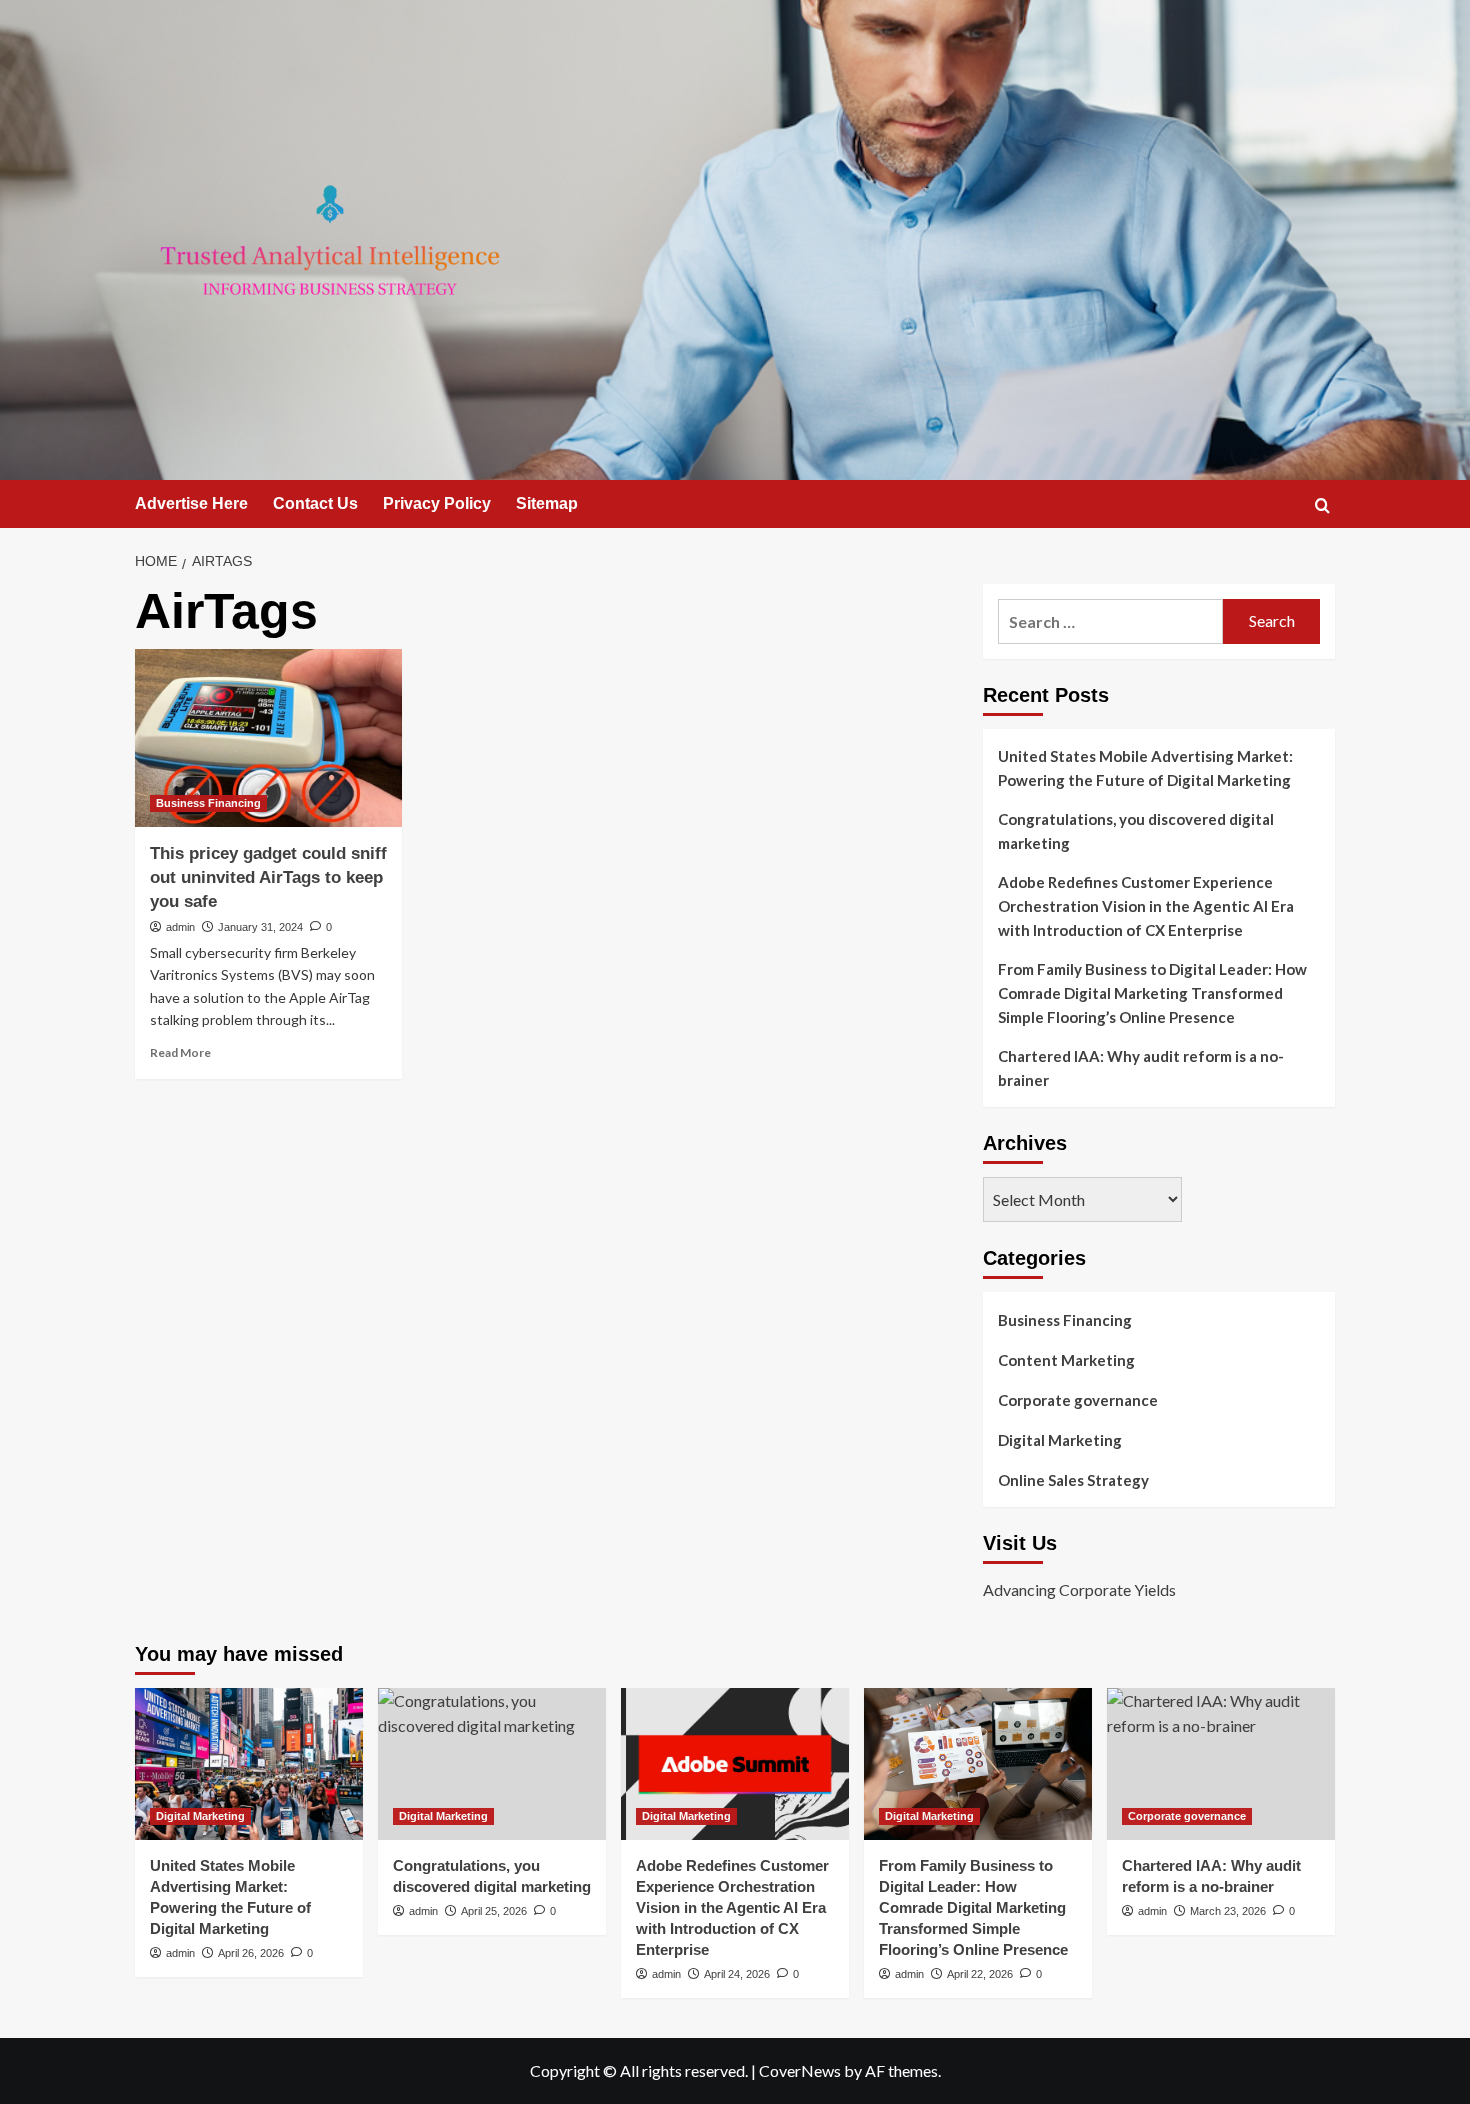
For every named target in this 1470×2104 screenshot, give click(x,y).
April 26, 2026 (251, 1953)
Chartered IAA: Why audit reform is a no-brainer (1141, 1068)
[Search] (1322, 505)
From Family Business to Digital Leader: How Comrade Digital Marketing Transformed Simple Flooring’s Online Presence (1152, 993)
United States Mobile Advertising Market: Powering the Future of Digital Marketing (1145, 768)
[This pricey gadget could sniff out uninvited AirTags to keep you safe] (268, 738)
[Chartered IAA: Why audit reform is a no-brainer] (1221, 1764)
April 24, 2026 (737, 1974)
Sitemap (547, 503)
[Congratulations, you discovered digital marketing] (492, 1764)
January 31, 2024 (260, 927)
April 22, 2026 (980, 1974)
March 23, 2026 (1228, 1911)
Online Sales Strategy (1073, 1480)
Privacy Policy (437, 503)
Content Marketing (1066, 1360)
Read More (180, 1052)
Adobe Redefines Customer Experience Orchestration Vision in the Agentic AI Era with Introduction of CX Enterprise (1146, 906)
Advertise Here (191, 503)
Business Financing (208, 803)
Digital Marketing (1060, 1440)
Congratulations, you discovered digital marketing (1136, 831)
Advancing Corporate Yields (1079, 1589)
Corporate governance (1078, 1400)
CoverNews (800, 2070)
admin (180, 927)
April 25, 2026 (494, 1911)
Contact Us (315, 503)
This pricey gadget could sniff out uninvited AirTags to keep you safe (268, 877)
